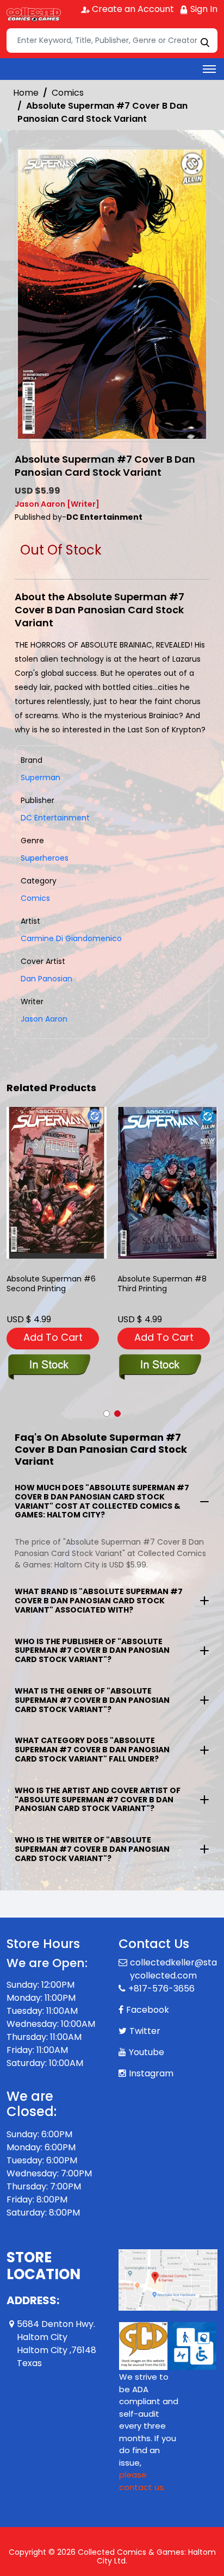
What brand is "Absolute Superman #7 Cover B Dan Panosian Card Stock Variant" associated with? (99, 1601)
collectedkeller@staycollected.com (173, 1969)
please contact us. (142, 2481)
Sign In (203, 9)
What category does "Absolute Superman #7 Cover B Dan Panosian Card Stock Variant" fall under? (92, 1750)
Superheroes (45, 858)
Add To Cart (53, 1337)
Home (26, 93)
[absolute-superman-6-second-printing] (57, 1183)
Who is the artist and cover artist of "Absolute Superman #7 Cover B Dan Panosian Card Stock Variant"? (98, 1800)
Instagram (151, 2073)
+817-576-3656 (161, 1989)
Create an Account (132, 9)
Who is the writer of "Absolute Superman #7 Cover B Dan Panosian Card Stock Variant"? (92, 1849)
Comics (68, 93)
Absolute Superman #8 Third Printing (162, 1284)
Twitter (145, 2031)
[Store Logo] (34, 14)
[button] (107, 1414)
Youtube (147, 2052)
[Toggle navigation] (209, 69)
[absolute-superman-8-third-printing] (167, 1183)
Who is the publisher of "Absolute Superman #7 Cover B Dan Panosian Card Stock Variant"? (92, 1651)
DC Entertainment (55, 818)
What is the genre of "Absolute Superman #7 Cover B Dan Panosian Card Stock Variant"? (92, 1700)
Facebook (148, 2010)
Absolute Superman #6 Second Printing (51, 1284)
